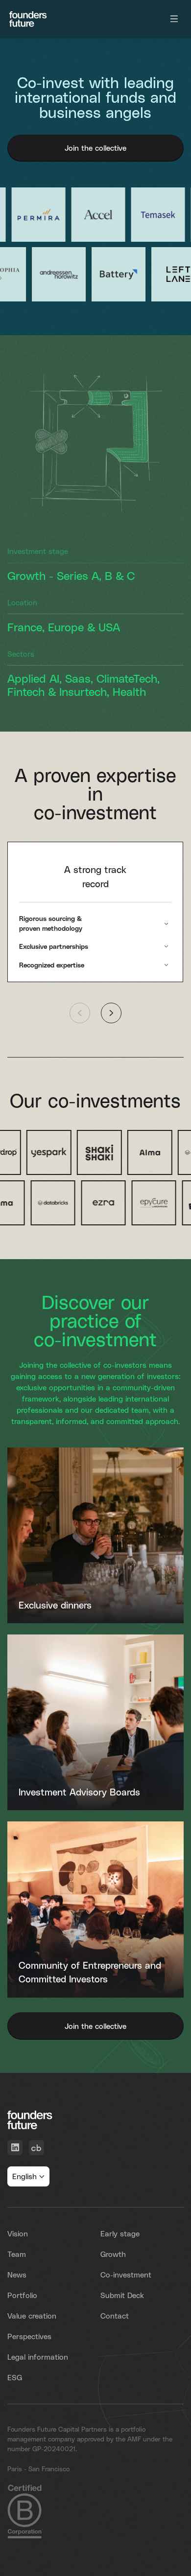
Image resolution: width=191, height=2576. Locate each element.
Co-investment (126, 2275)
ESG (15, 2377)
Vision (18, 2233)
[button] (28, 2176)
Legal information (38, 2357)
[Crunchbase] (36, 2148)
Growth (113, 2254)
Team (17, 2254)
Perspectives (29, 2336)
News (17, 2275)
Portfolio (22, 2295)
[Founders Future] (28, 19)
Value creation (32, 2316)
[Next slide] (111, 1013)
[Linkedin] (15, 2148)
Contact (115, 2316)
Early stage (120, 2233)
